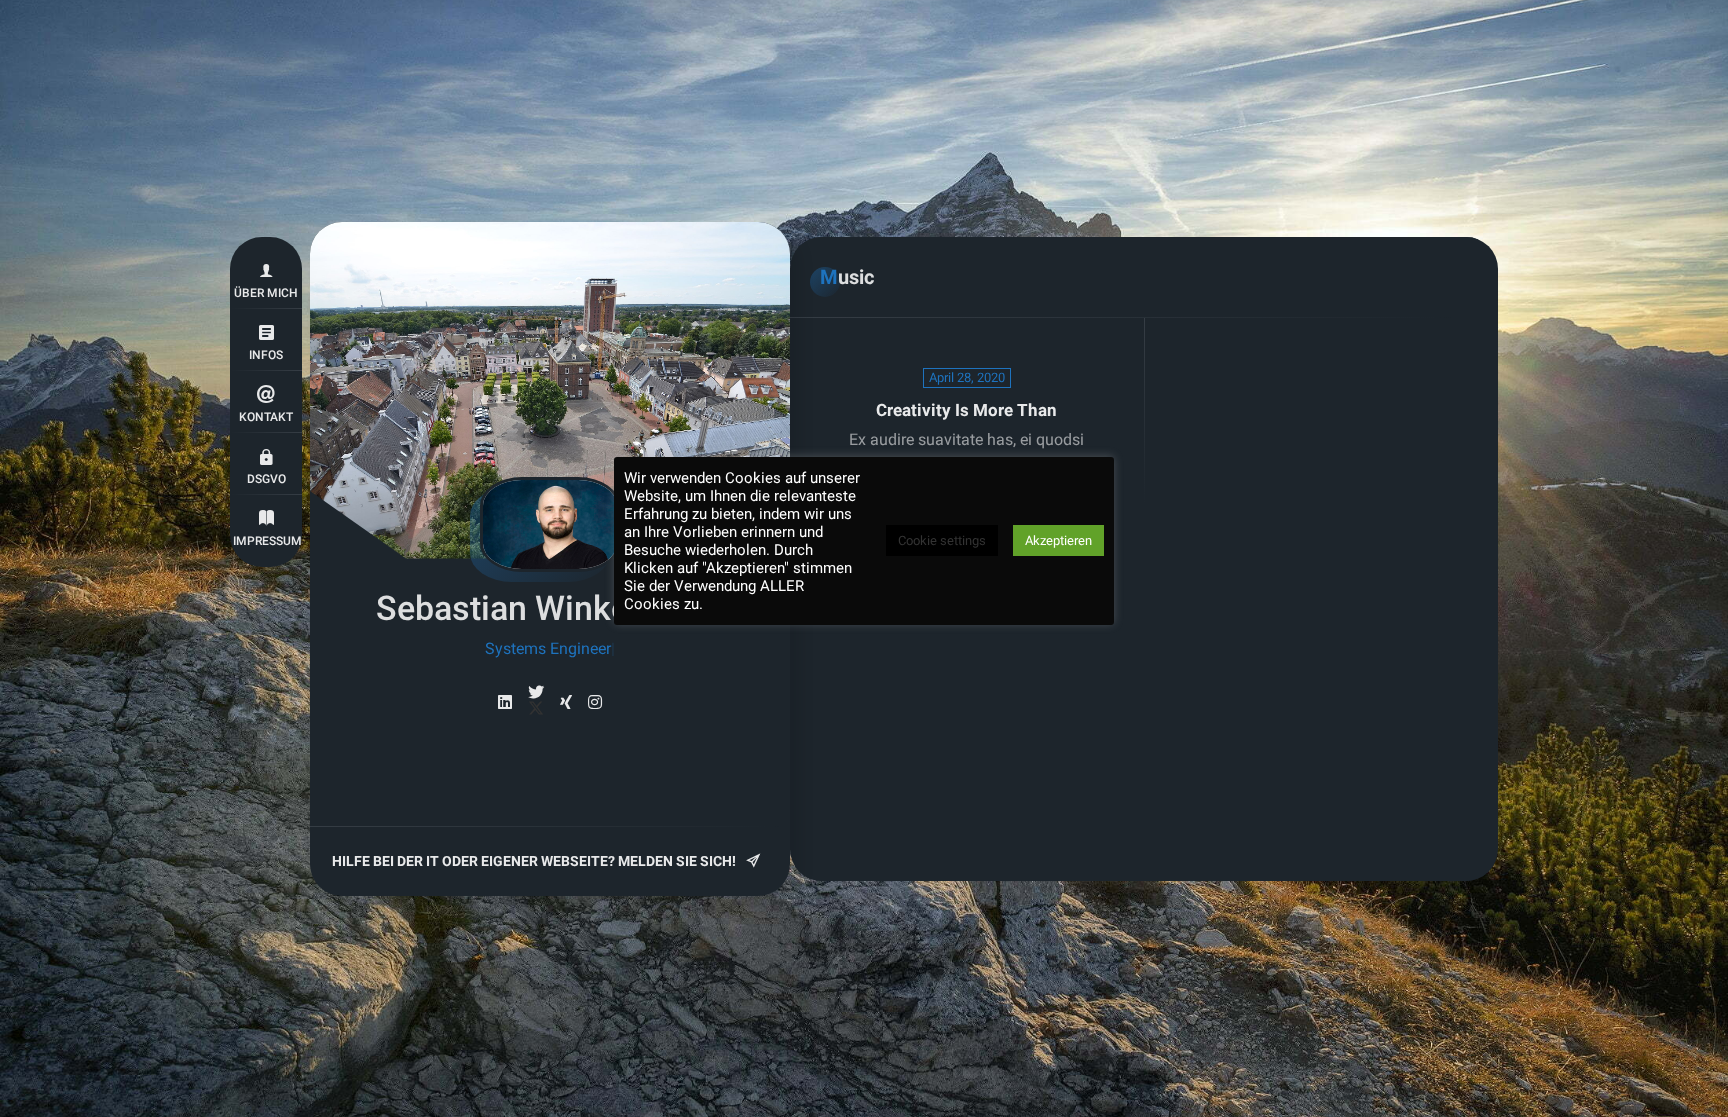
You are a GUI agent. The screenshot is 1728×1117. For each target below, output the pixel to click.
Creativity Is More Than (966, 410)
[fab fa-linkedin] (505, 702)
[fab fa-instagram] (595, 702)
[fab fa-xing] (566, 702)
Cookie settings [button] (942, 540)
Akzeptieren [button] (1058, 540)
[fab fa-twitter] (536, 702)
